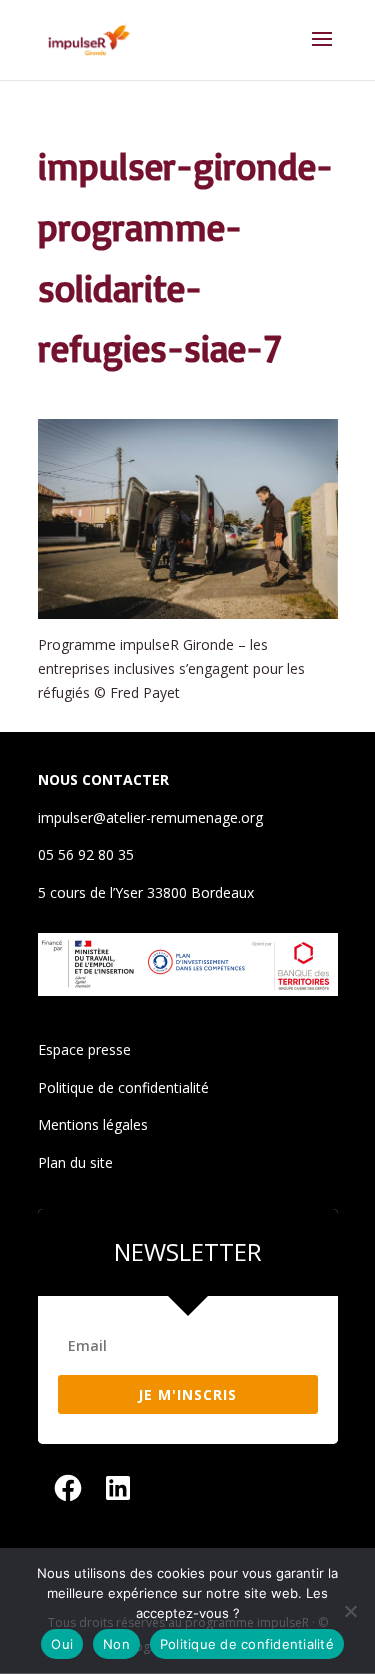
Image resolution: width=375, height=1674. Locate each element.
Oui (62, 1644)
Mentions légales (93, 1124)
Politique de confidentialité (123, 1087)
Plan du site (75, 1162)
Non (116, 1644)
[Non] (350, 1611)
